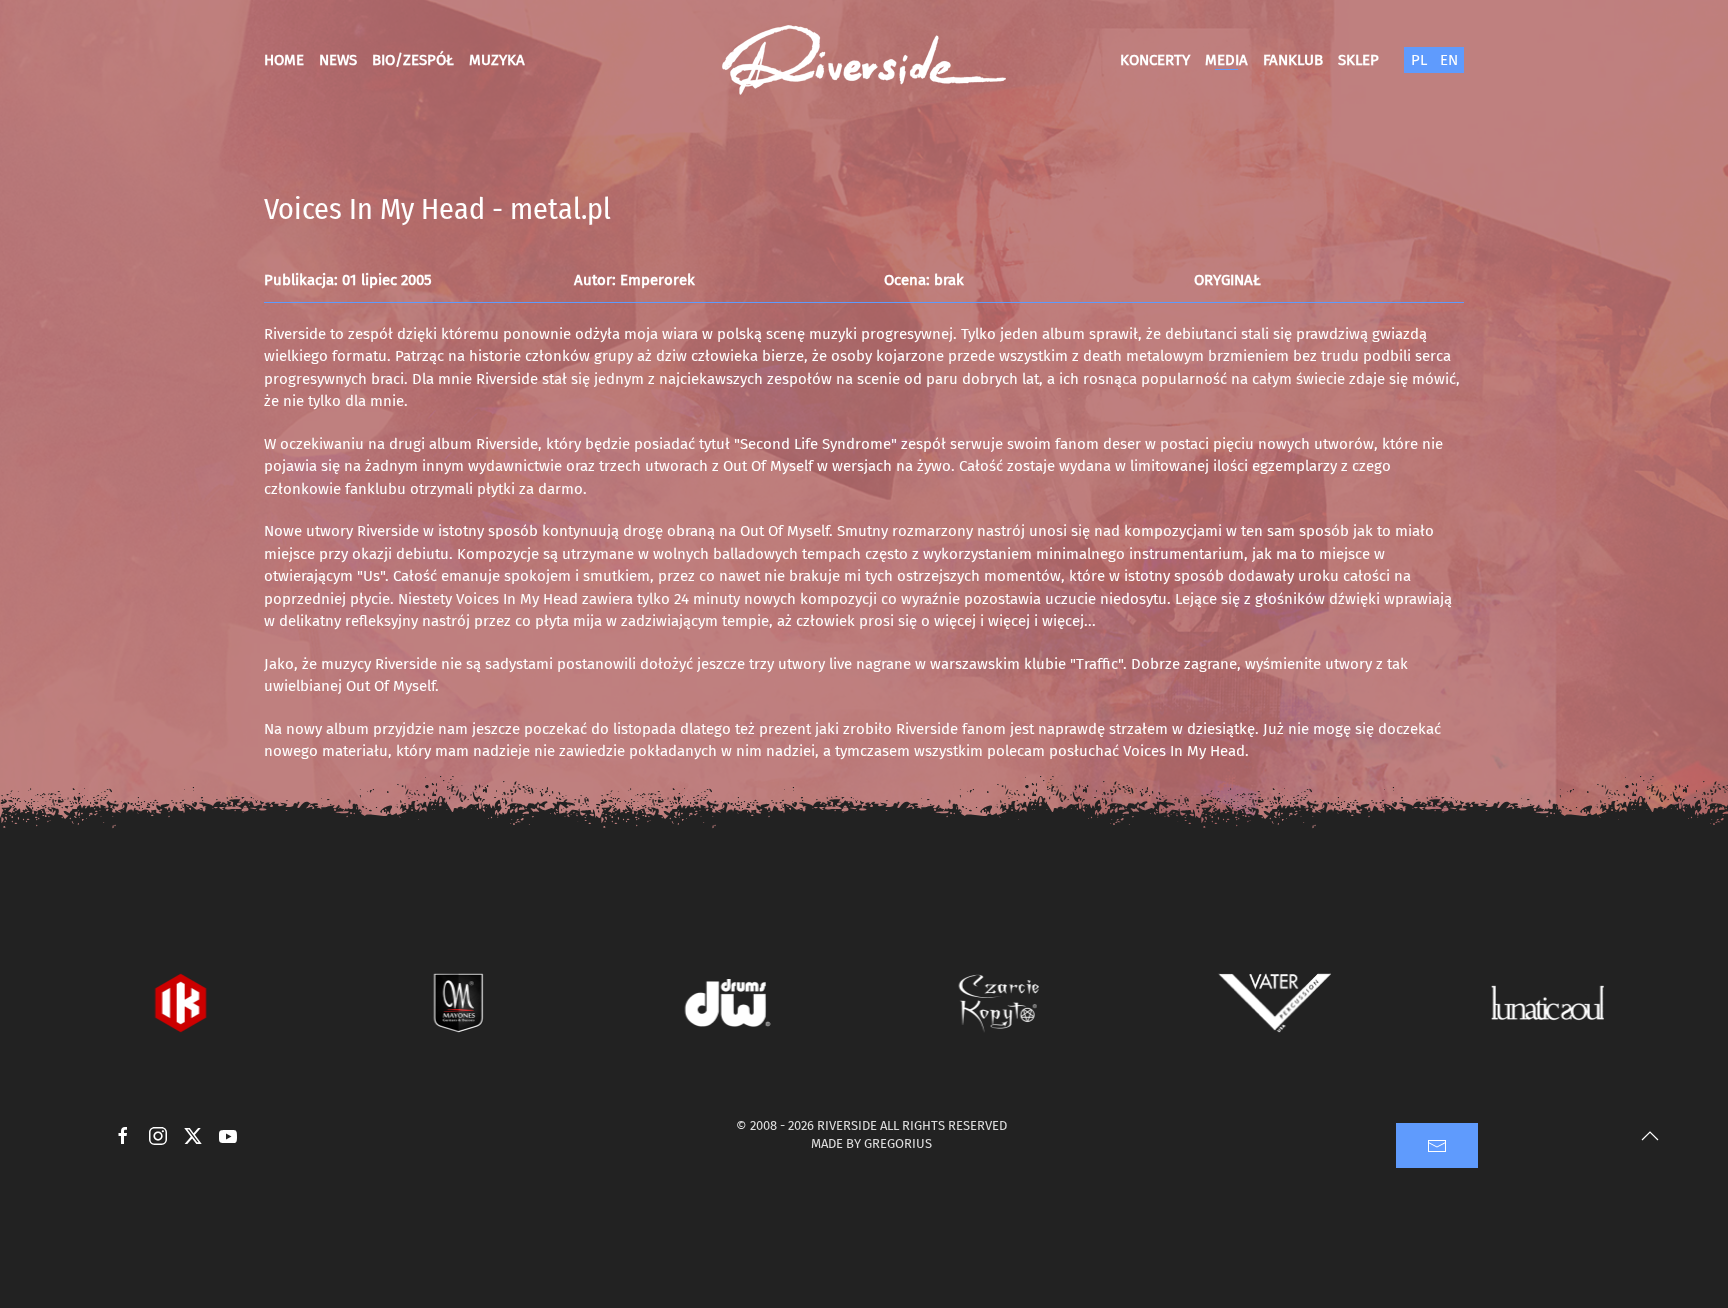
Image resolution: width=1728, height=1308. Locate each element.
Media (1226, 60)
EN (1449, 60)
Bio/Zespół (413, 60)
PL (1419, 60)
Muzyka (497, 60)
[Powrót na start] (864, 60)
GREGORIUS (898, 1143)
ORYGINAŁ (1227, 280)
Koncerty (1155, 60)
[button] (1650, 1136)
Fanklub (1293, 60)
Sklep (1358, 60)
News (338, 60)
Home (284, 60)
